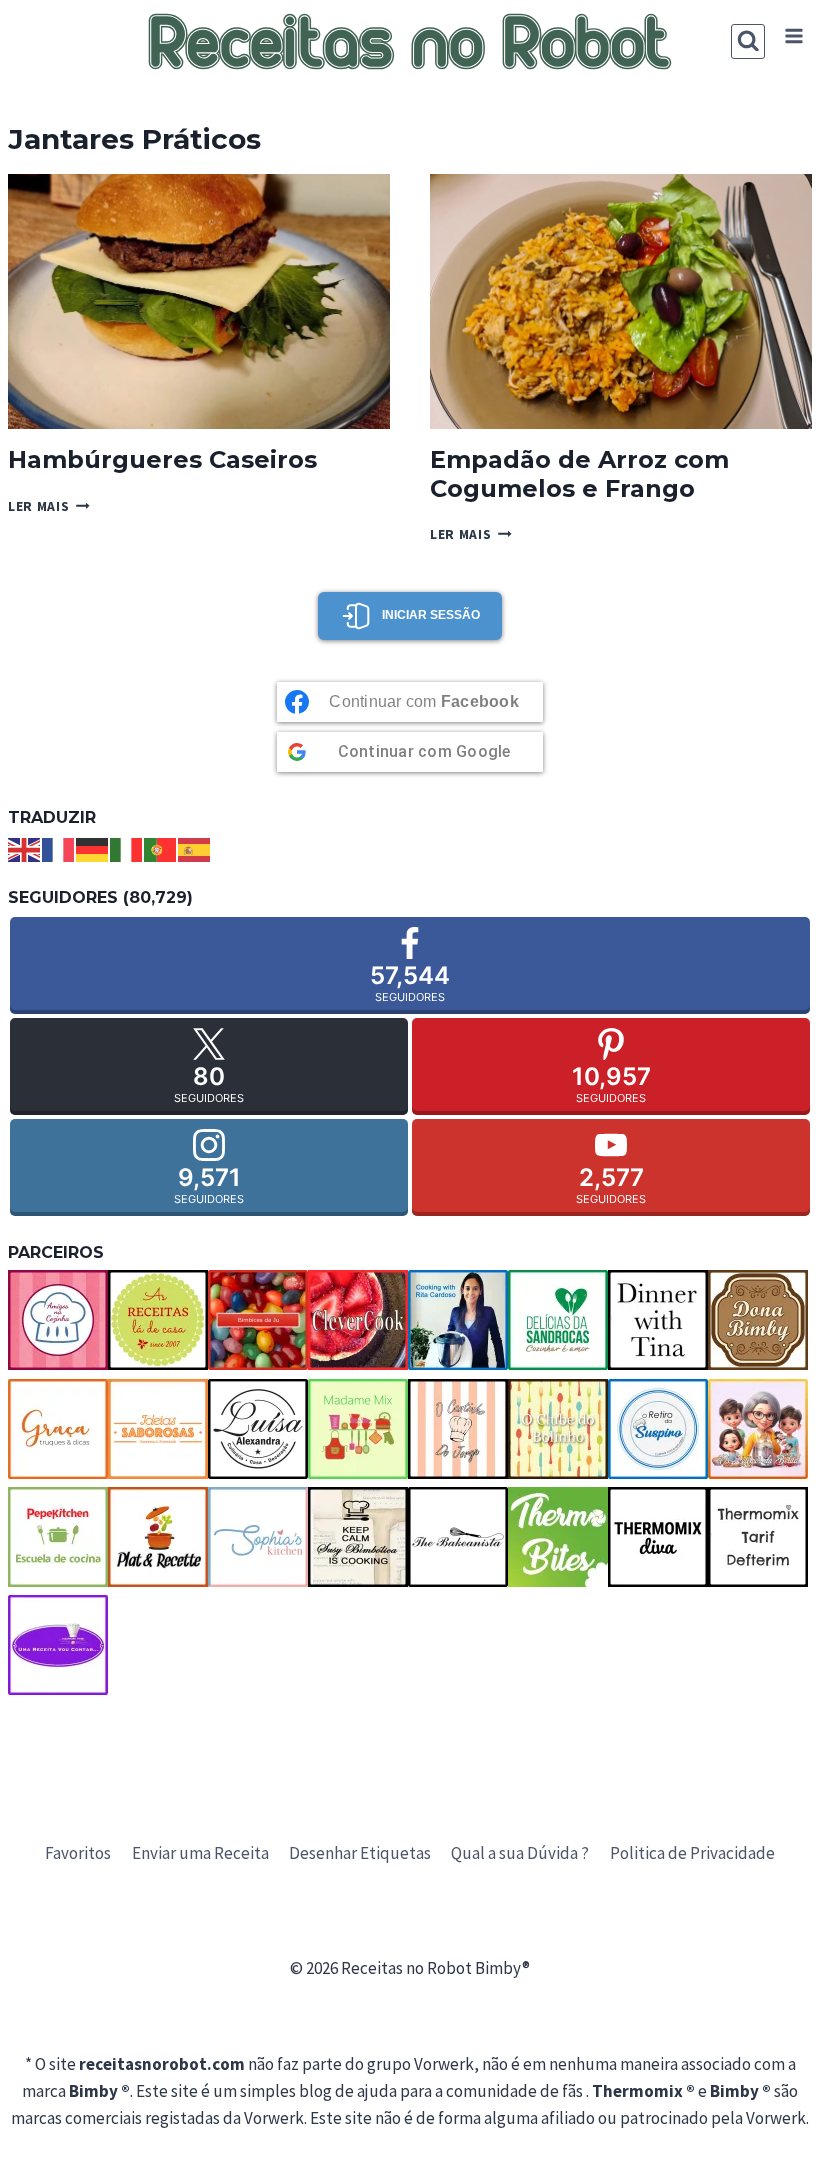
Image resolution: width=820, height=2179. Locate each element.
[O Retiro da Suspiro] (658, 1429)
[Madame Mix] (358, 1429)
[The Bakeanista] (458, 1537)
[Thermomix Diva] (658, 1537)
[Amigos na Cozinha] (58, 1320)
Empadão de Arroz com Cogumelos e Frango (579, 474)
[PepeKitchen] (58, 1537)
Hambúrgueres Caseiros (162, 459)
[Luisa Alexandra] (258, 1429)
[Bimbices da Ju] (258, 1320)
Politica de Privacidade (692, 1853)
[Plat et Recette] (158, 1537)
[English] (25, 848)
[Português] (161, 848)
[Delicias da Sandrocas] (558, 1320)
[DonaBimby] (758, 1320)
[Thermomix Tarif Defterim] (758, 1537)
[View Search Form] (748, 41)
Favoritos (78, 1853)
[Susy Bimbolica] (358, 1537)
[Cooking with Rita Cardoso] (458, 1320)
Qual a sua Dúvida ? (520, 1853)
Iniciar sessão (431, 615)
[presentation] (199, 301)
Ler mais (49, 506)
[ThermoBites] (558, 1537)
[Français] (59, 848)
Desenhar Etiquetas (360, 1853)
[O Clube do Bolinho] (558, 1429)
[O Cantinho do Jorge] (458, 1429)
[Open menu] (793, 36)
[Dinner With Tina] (658, 1320)
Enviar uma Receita (200, 1853)
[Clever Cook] (358, 1320)
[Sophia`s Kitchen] (258, 1537)
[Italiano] (127, 848)
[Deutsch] (93, 848)
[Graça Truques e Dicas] (58, 1429)
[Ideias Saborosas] (158, 1429)
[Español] (195, 848)
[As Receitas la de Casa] (158, 1320)
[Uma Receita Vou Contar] (58, 1645)
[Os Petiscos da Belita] (758, 1429)
